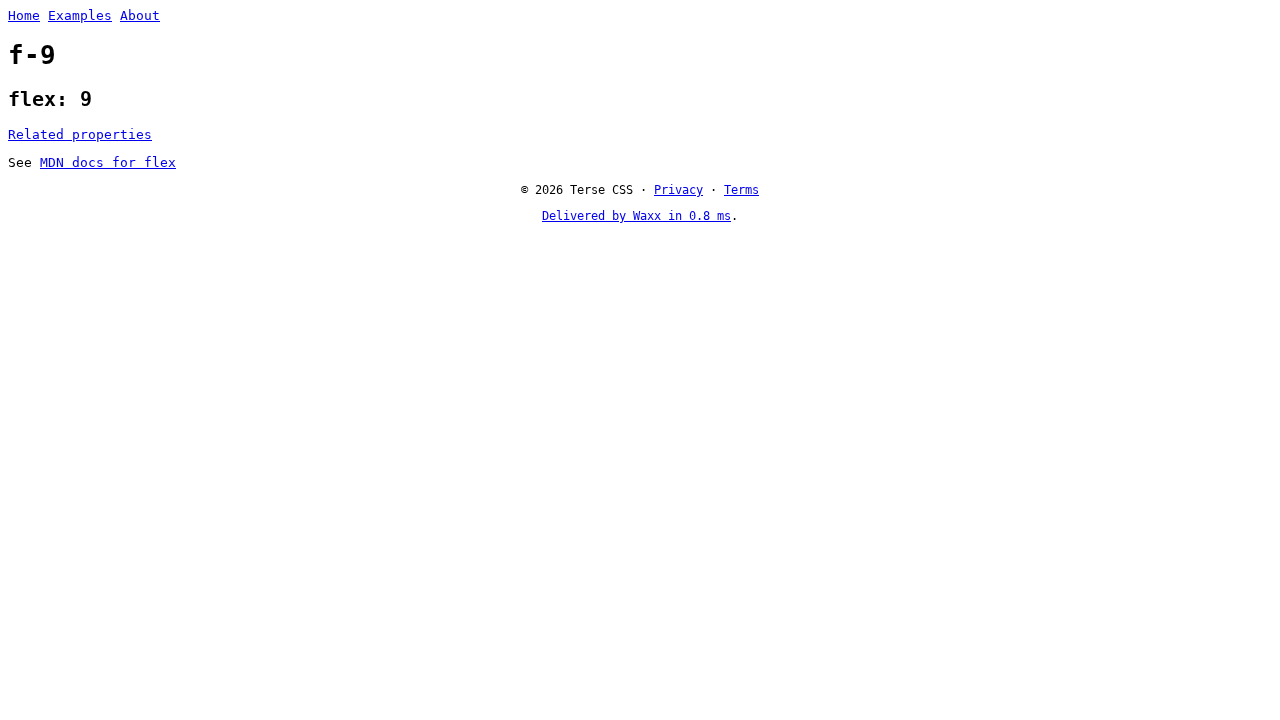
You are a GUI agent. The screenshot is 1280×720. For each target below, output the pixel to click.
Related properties (80, 134)
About (140, 15)
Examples (80, 15)
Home (24, 15)
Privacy (678, 190)
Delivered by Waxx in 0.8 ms (636, 216)
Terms (741, 190)
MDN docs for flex (108, 162)
